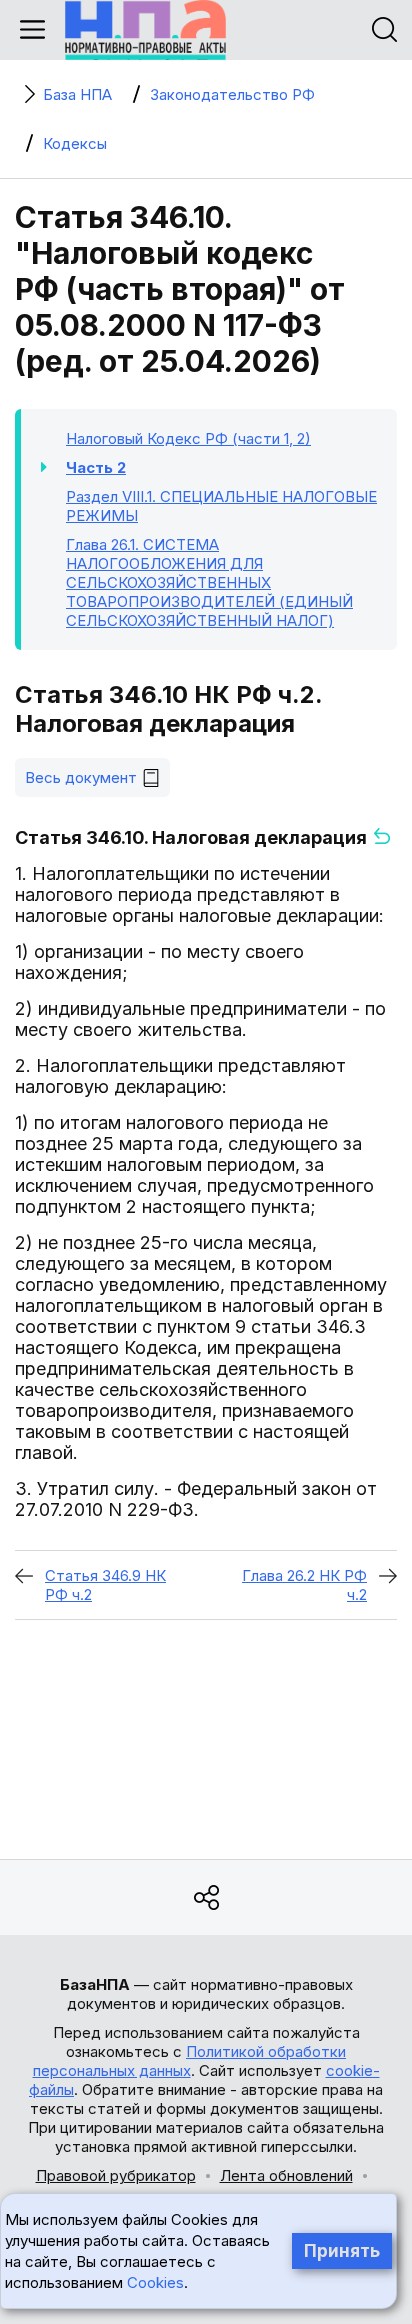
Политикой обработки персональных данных (190, 2061)
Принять (342, 2251)
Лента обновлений (286, 2175)
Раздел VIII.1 (221, 506)
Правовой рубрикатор (116, 2175)
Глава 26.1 (209, 582)
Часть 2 (96, 467)
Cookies (155, 2282)
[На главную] (145, 30)
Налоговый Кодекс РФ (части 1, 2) (188, 438)
